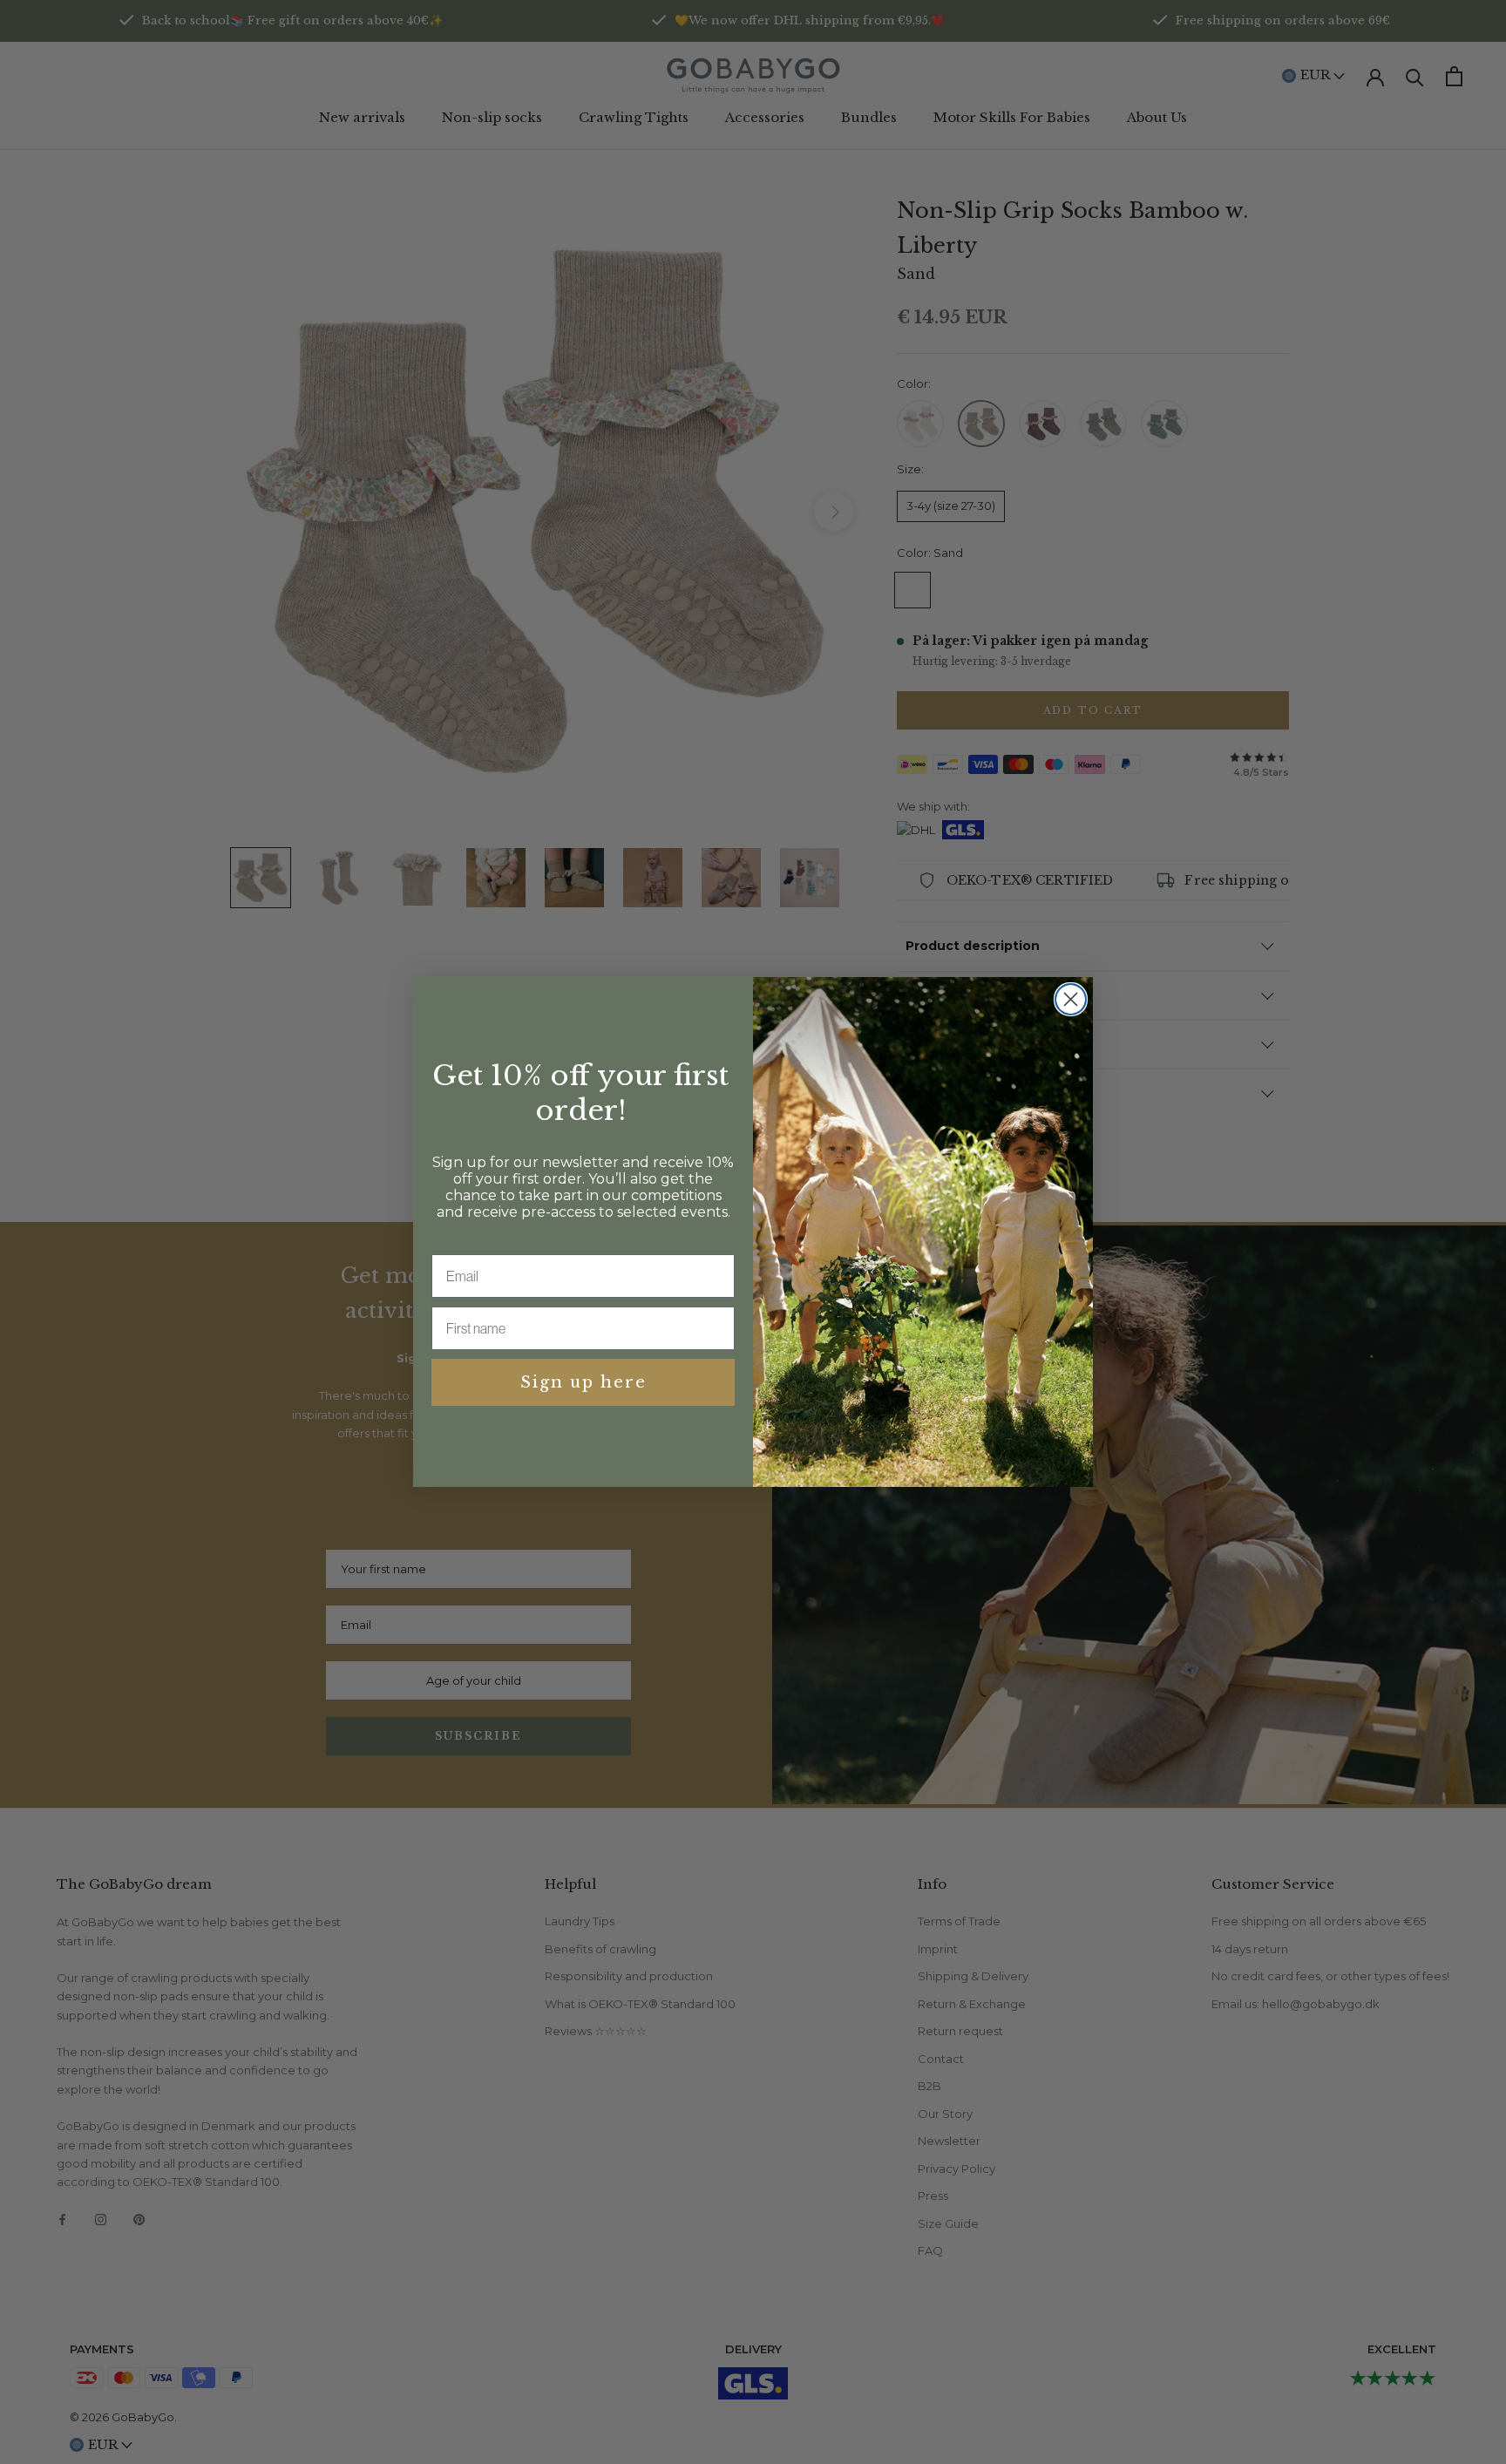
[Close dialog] (1071, 999)
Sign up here (583, 1382)
